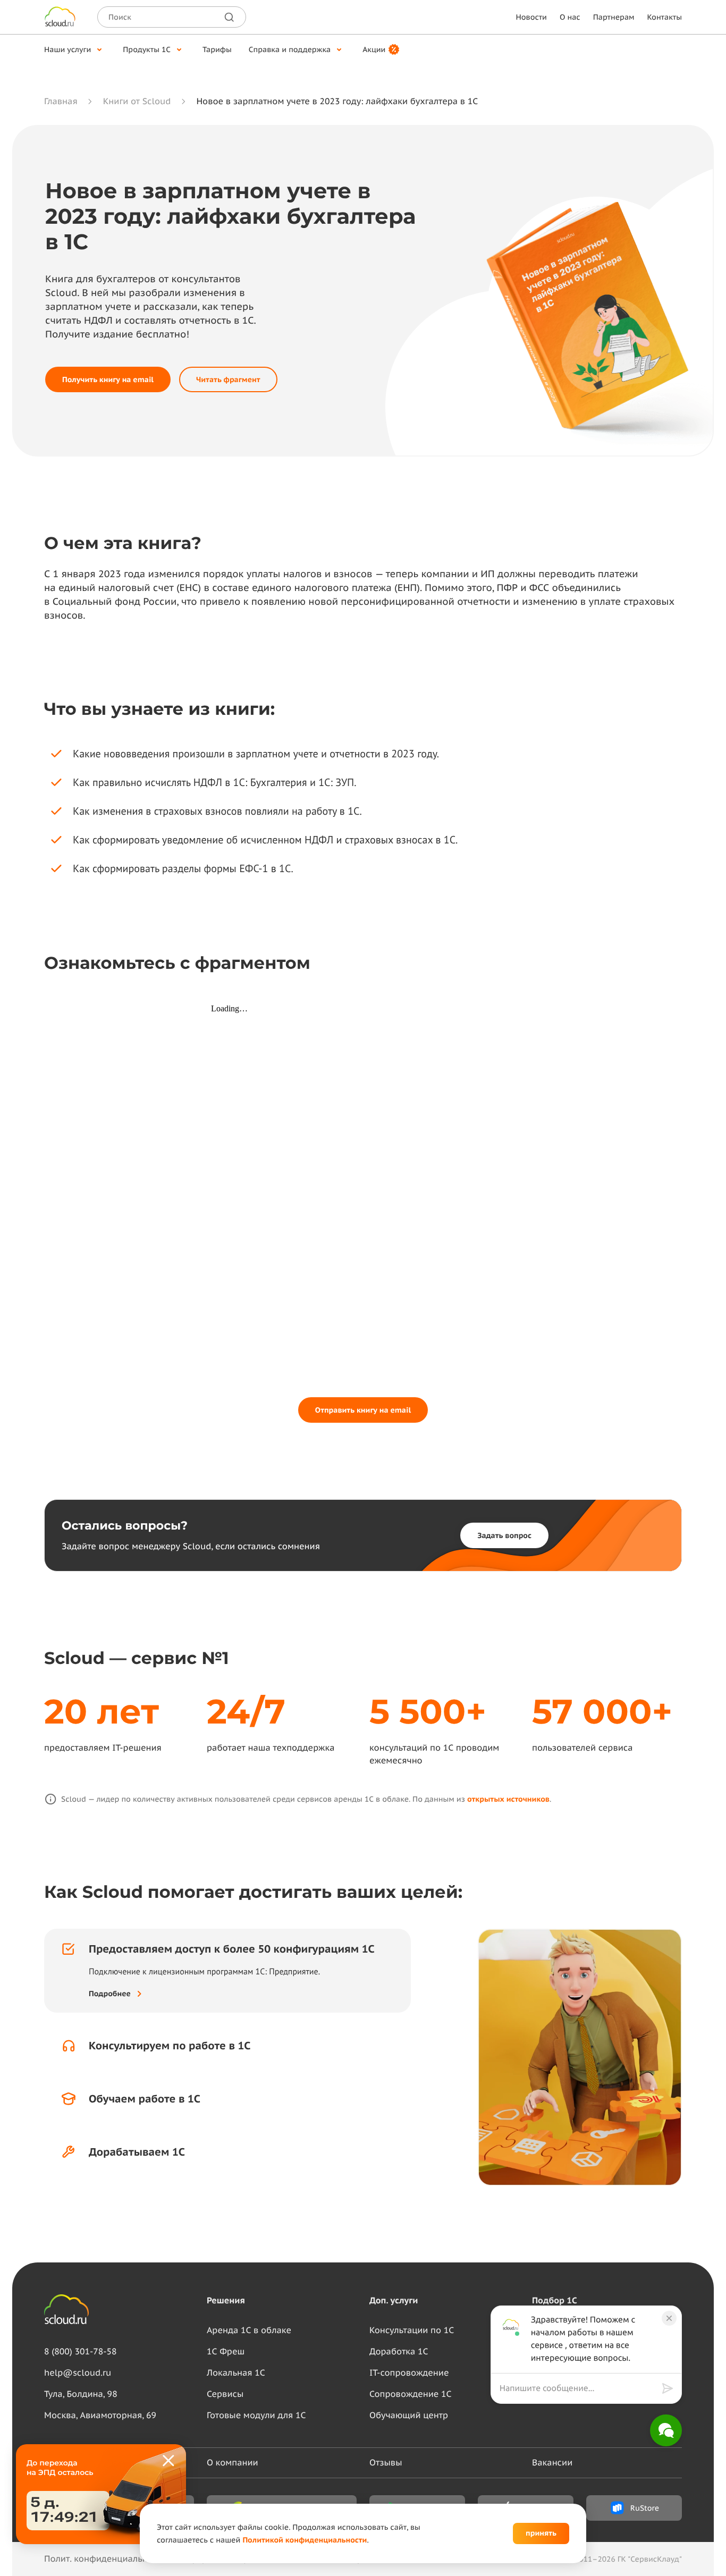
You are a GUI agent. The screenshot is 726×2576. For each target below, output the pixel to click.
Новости (531, 17)
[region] (581, 2388)
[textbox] (578, 2388)
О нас (570, 17)
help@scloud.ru (78, 2373)
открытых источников (508, 1799)
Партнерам (614, 17)
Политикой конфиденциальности (305, 2540)
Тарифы (217, 49)
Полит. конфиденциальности (105, 2559)
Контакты (665, 17)
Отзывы (386, 2463)
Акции (374, 49)
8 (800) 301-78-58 (81, 2352)
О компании (233, 2463)
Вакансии (552, 2463)
